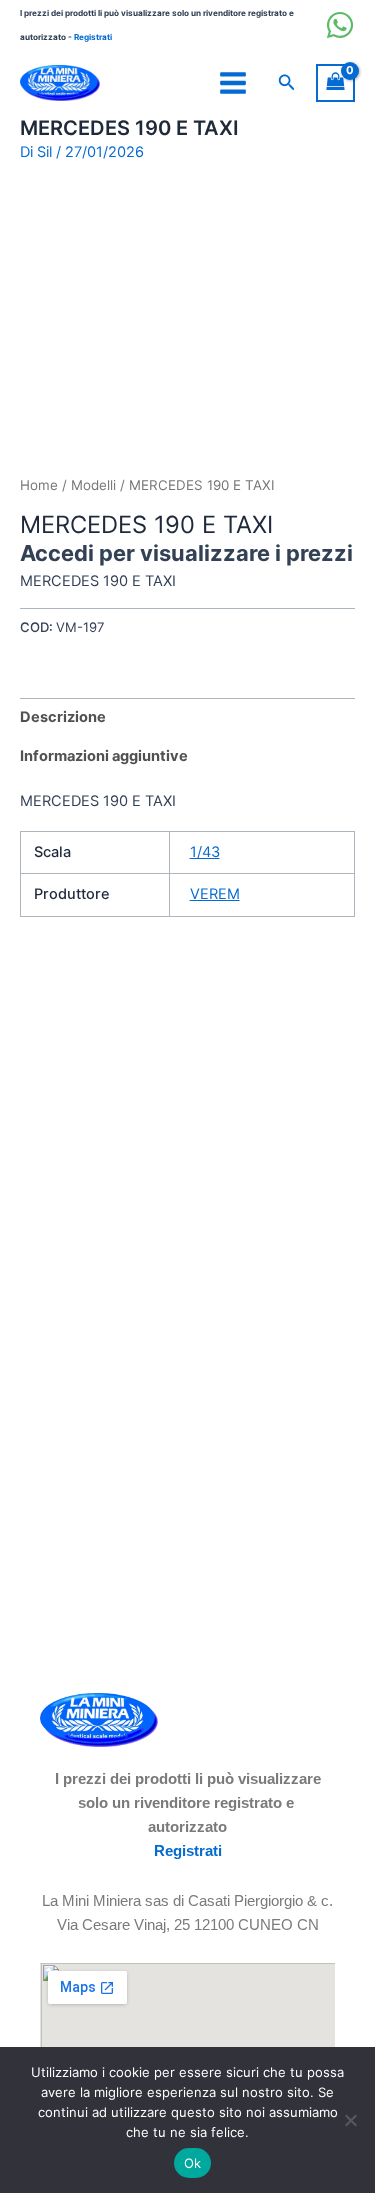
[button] (287, 82)
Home (39, 485)
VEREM (215, 894)
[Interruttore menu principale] (233, 83)
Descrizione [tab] (63, 717)
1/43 (205, 852)
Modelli (93, 485)
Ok (193, 2163)
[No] (350, 2120)
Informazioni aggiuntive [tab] (104, 756)
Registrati (93, 37)
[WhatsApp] (340, 25)
